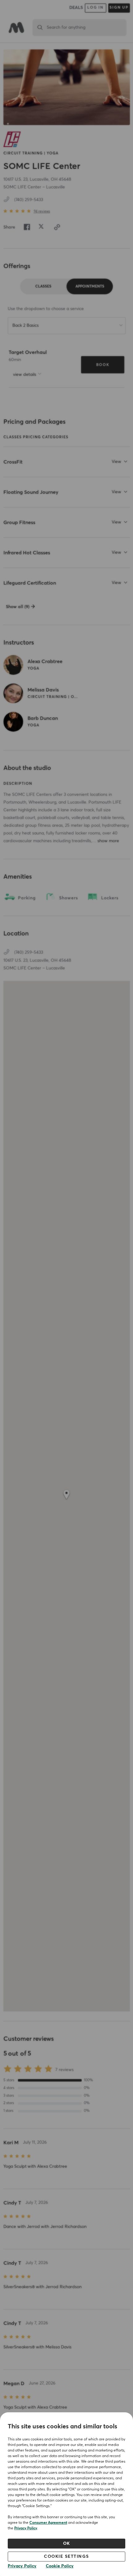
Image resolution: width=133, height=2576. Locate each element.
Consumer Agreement (48, 2523)
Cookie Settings (66, 2557)
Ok (67, 2544)
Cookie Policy (60, 2566)
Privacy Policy (26, 2528)
